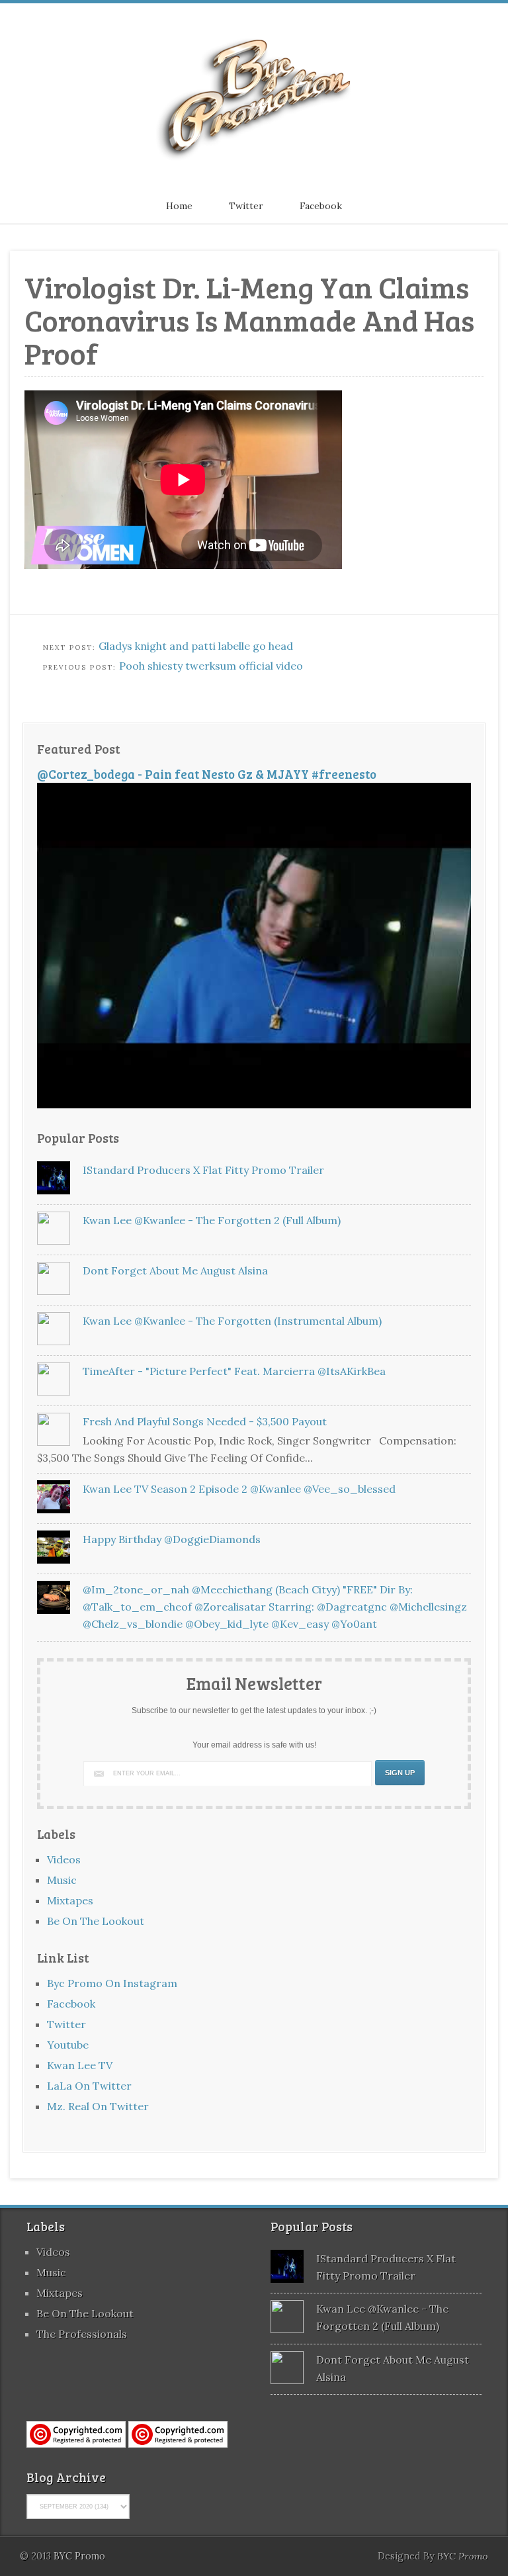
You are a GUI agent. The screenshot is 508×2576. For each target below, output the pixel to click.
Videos (64, 1859)
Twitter (246, 206)
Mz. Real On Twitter (98, 2106)
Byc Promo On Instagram (112, 1983)
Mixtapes (70, 1900)
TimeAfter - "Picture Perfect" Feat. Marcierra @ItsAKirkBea (234, 1371)
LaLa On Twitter (89, 2086)
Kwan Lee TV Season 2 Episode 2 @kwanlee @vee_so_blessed (239, 1489)
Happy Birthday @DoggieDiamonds (172, 1539)
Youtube (68, 2045)
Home (179, 206)
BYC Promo (463, 2556)
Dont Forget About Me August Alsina (175, 1270)
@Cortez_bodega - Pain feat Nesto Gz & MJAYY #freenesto (207, 774)
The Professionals (82, 2334)
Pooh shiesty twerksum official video (211, 666)
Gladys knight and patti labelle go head (196, 646)
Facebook (321, 206)
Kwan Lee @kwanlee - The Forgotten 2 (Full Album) (212, 1220)
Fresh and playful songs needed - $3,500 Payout (205, 1421)
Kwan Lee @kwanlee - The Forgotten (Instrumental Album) (232, 1321)
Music (62, 1880)
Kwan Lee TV (80, 2065)
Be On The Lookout (96, 1921)
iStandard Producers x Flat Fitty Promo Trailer (203, 1170)
